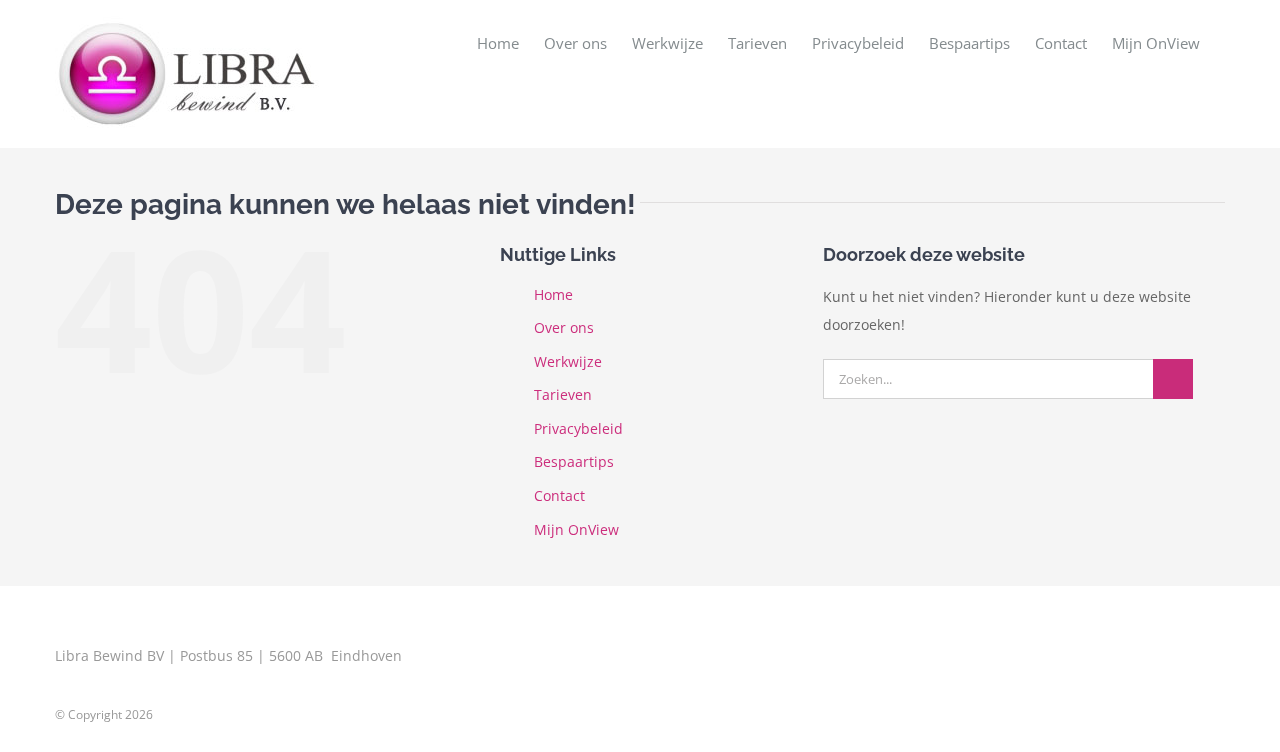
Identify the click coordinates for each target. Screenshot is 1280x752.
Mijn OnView (576, 529)
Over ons (564, 327)
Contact (559, 495)
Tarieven (563, 394)
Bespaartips (574, 461)
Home (553, 294)
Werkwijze (568, 361)
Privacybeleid (578, 428)
